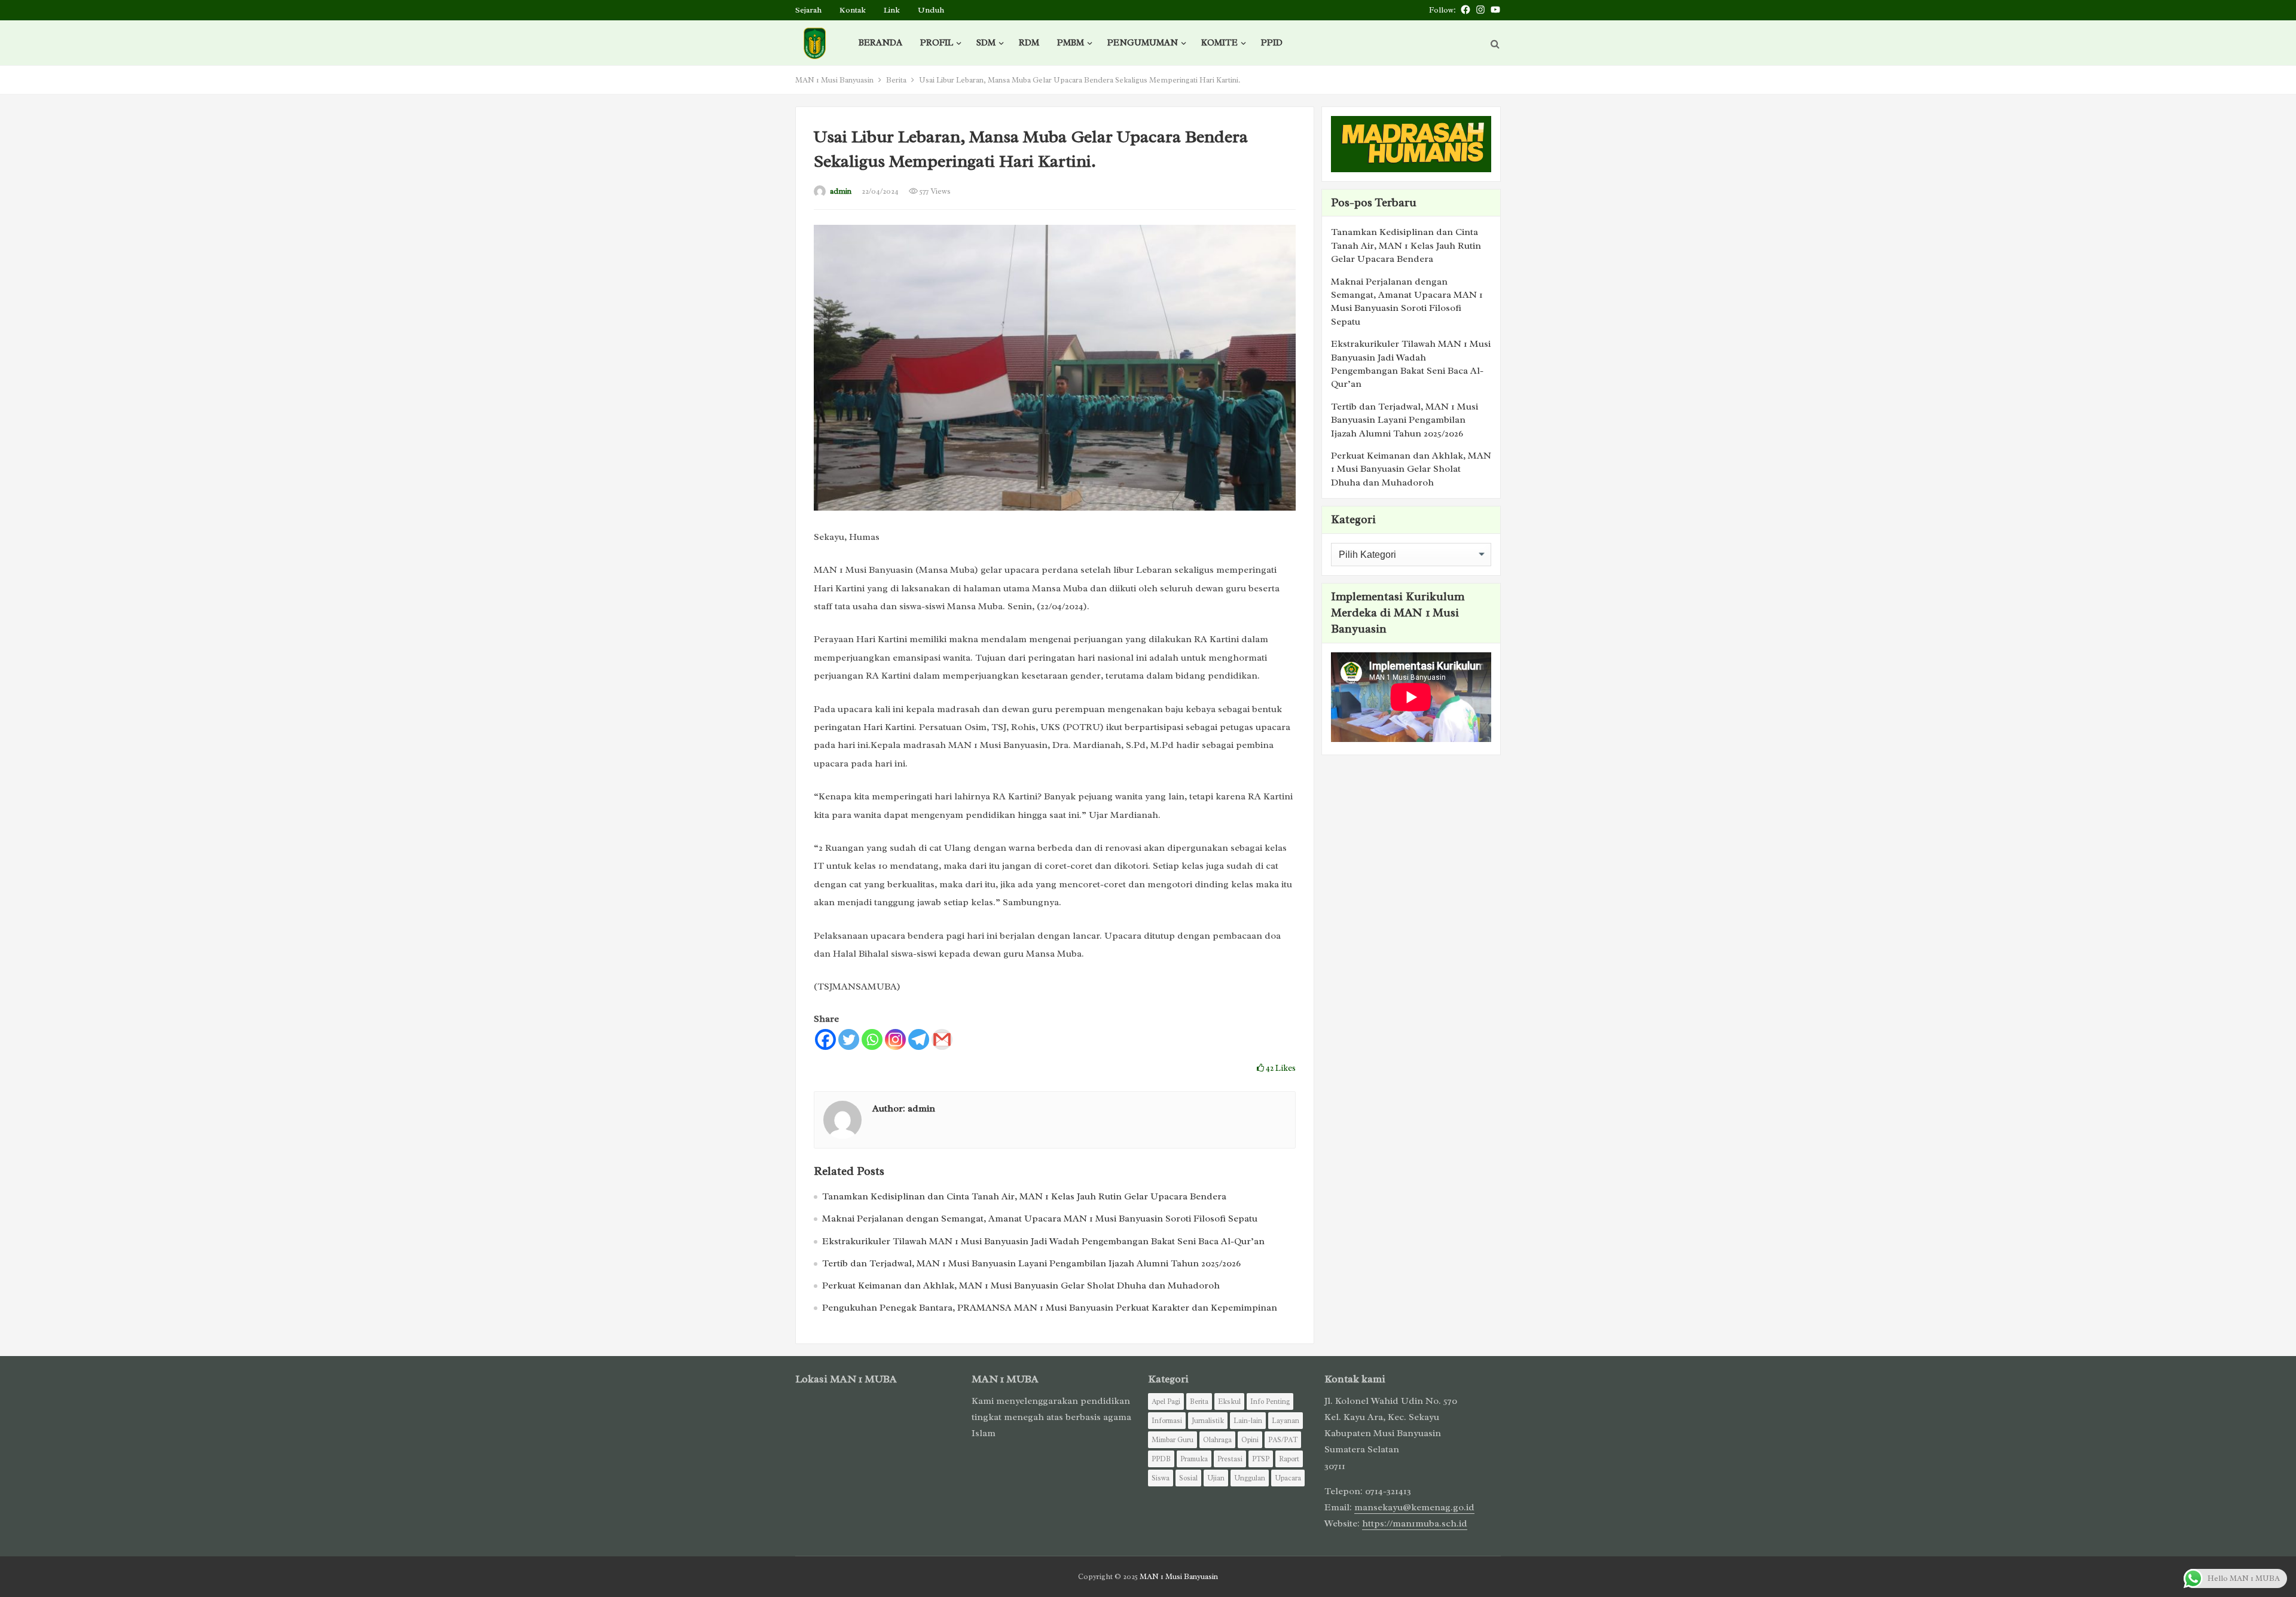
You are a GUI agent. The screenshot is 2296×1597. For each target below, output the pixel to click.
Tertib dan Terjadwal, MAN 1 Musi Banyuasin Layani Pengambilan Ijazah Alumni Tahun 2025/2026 (1031, 1263)
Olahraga (1217, 1440)
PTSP (1261, 1459)
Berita (896, 80)
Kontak (853, 10)
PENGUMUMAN (1143, 43)
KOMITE (1219, 43)
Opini (1250, 1440)
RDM (1029, 43)
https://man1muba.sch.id (1415, 1523)
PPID (1272, 43)
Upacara (1288, 1478)
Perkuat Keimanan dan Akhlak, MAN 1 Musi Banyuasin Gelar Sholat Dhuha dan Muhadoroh (1021, 1285)
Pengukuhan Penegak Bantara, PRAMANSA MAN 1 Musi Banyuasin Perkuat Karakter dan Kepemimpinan (1050, 1308)
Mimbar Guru (1173, 1440)
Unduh (931, 10)
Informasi (1167, 1421)
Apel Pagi (1166, 1401)
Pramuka (1194, 1459)
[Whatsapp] (872, 1039)
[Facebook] (825, 1039)
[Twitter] (849, 1039)
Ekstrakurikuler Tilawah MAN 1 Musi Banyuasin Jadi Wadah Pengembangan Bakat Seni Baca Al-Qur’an (1043, 1241)
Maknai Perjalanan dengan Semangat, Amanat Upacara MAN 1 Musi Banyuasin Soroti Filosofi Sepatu (1040, 1219)
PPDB (1161, 1459)
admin (841, 191)
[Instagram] (895, 1039)
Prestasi (1230, 1459)
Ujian (1216, 1478)
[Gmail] (942, 1039)
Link (892, 10)
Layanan (1286, 1421)
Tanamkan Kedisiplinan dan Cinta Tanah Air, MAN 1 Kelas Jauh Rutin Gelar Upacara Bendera (1024, 1196)
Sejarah (808, 10)
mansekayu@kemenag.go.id (1414, 1507)
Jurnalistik (1208, 1421)
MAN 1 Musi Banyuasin (834, 80)
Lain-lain (1248, 1421)
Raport (1289, 1459)
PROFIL (937, 43)
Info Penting (1270, 1401)
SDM (986, 43)
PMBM (1071, 43)
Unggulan (1250, 1478)
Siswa (1161, 1478)
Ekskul (1229, 1401)
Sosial (1188, 1478)
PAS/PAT (1283, 1440)
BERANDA (880, 43)
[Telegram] (919, 1039)
